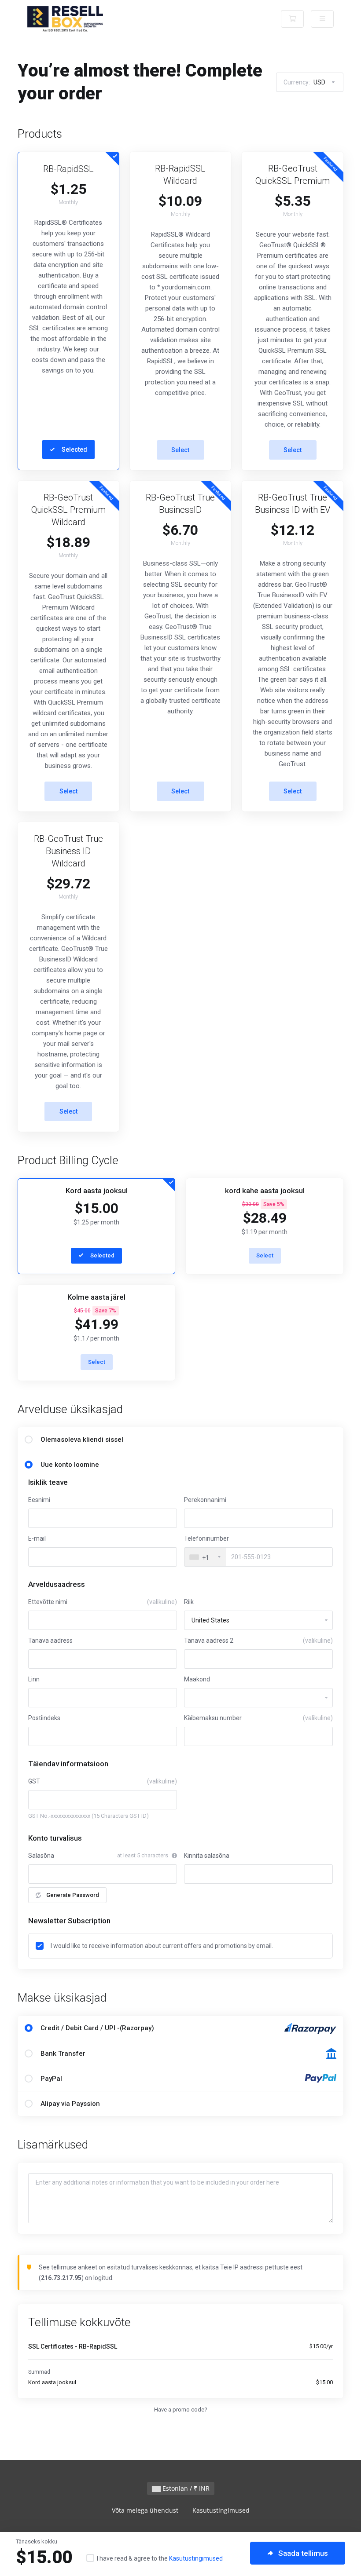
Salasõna (41, 1856)
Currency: (304, 82)
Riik (189, 1602)
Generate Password (73, 1895)
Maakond (197, 1679)
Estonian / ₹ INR (185, 2488)
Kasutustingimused (196, 2558)
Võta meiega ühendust (145, 2510)
